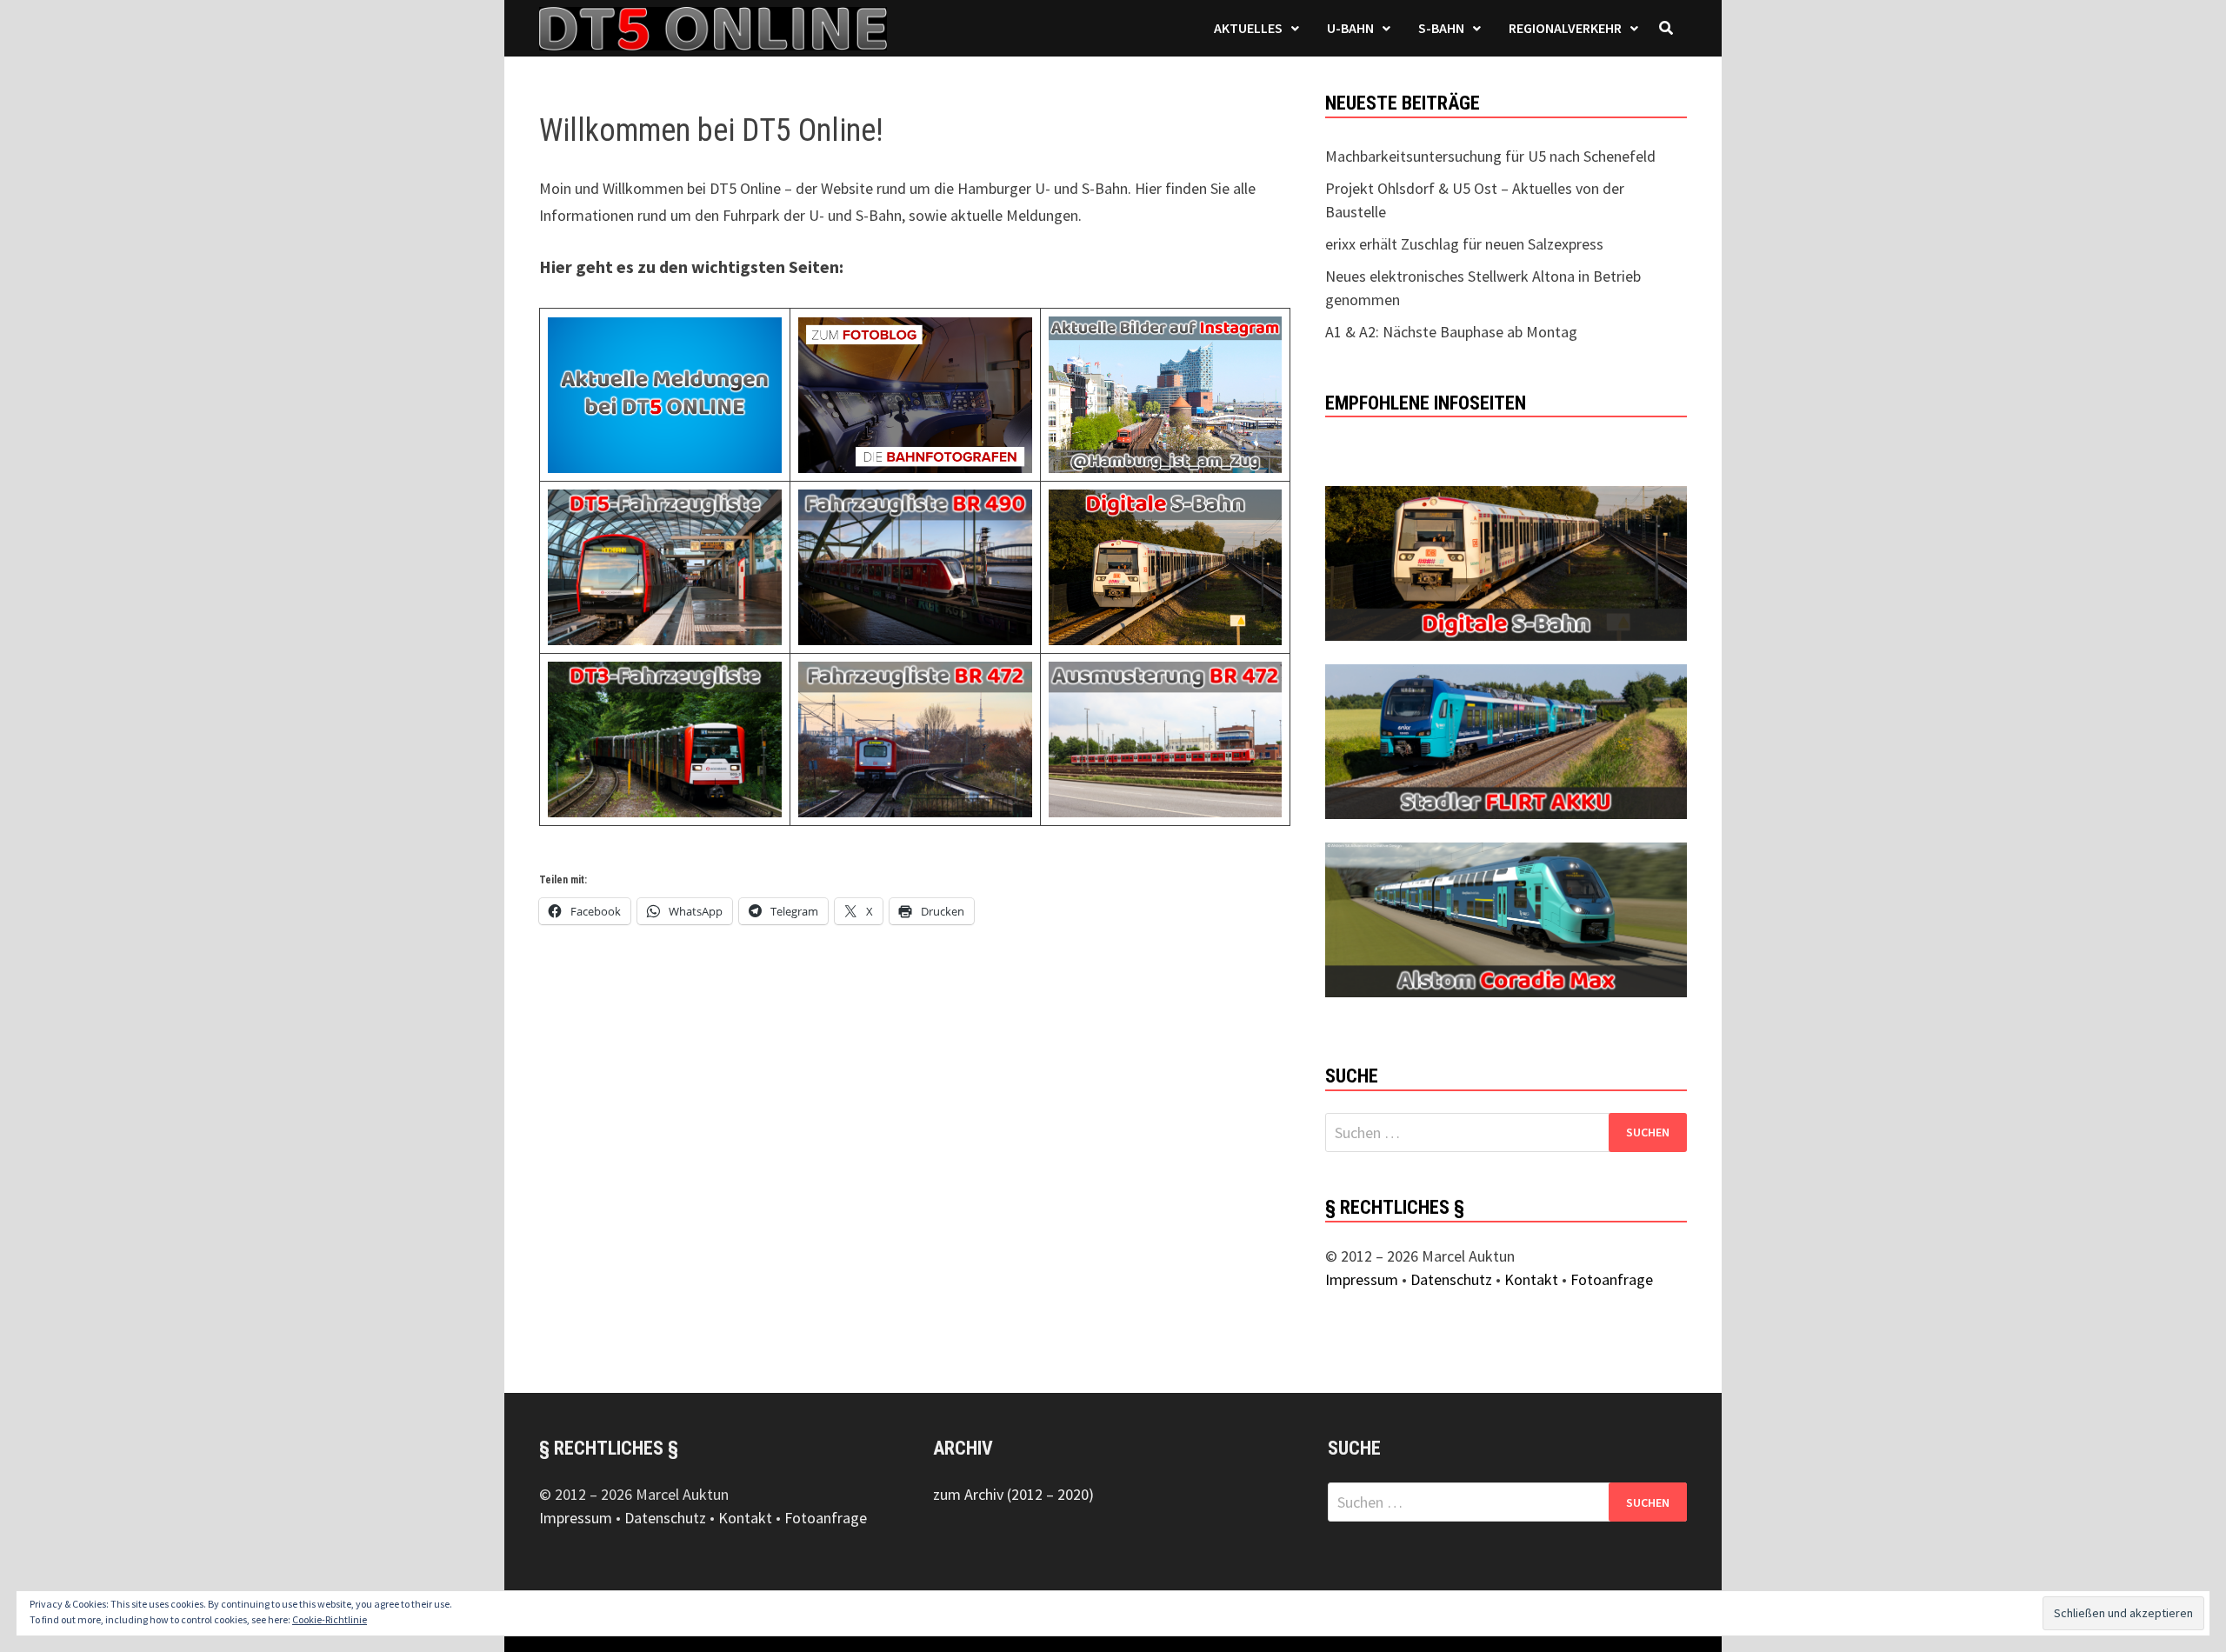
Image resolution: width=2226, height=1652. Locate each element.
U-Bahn (1350, 28)
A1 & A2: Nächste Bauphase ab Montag (1451, 332)
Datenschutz (1451, 1279)
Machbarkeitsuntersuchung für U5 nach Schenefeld (1490, 156)
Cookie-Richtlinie (330, 1619)
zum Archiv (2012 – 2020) (1013, 1494)
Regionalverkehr (1565, 28)
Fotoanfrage (1612, 1279)
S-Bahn (1441, 28)
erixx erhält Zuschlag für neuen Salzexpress (1464, 244)
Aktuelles (1248, 28)
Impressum (1362, 1279)
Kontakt (1531, 1279)
